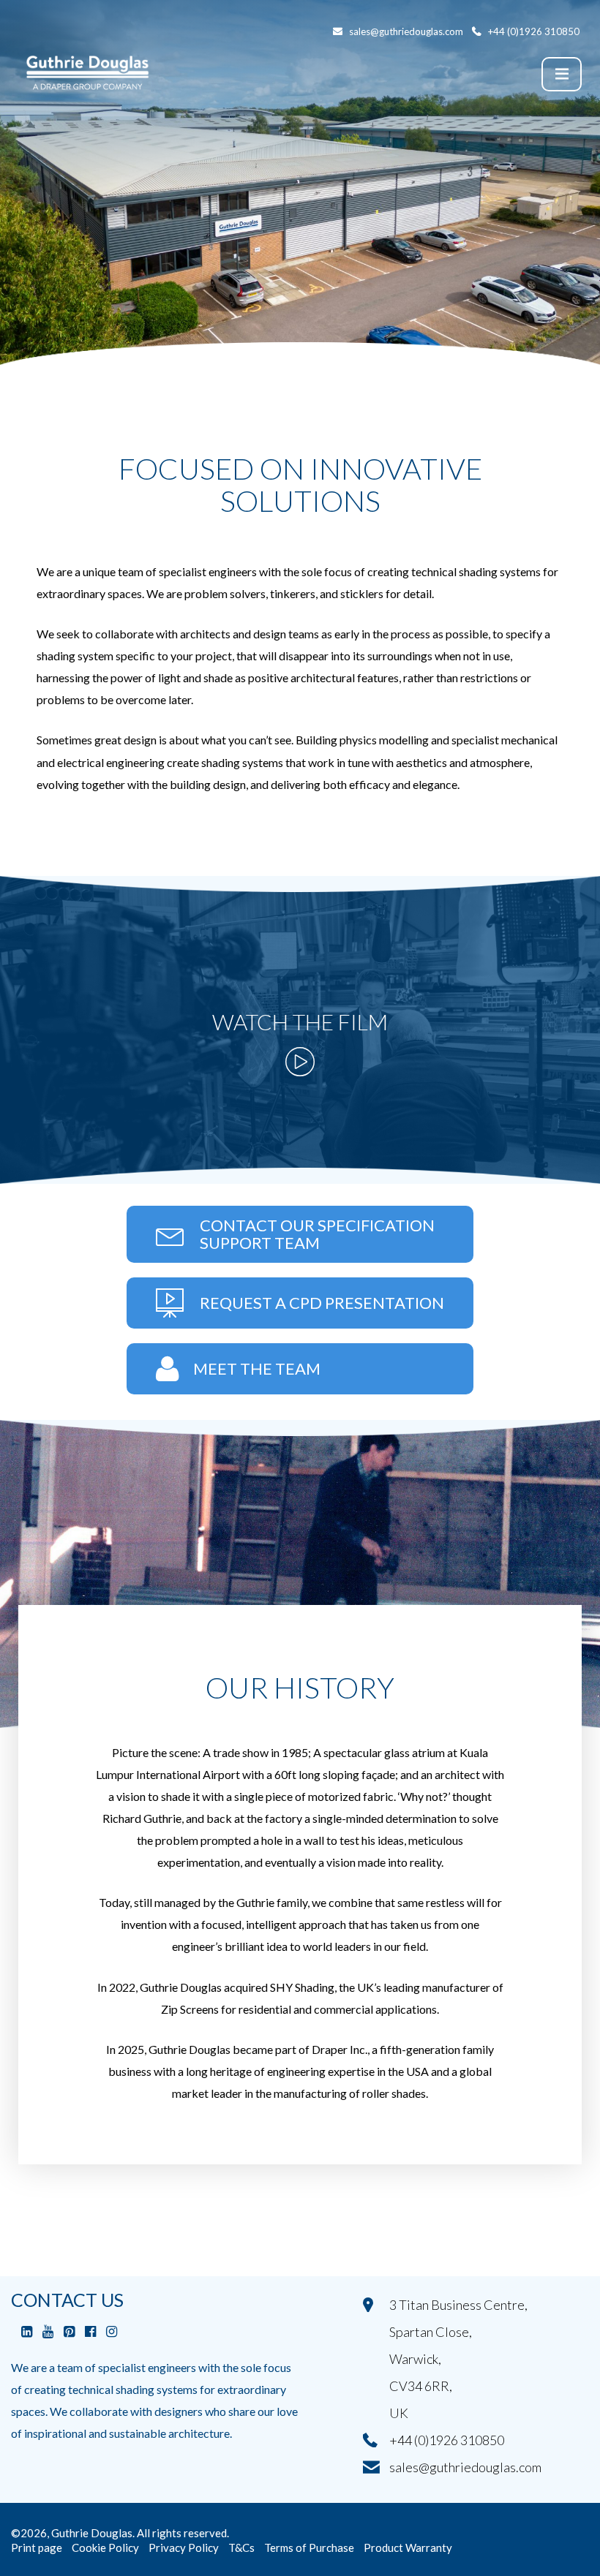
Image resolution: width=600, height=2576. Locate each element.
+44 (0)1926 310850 (447, 2440)
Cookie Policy (105, 2547)
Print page (37, 2547)
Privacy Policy (184, 2547)
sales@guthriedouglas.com (465, 2467)
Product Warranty (408, 2547)
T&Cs (241, 2547)
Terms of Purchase (309, 2547)
